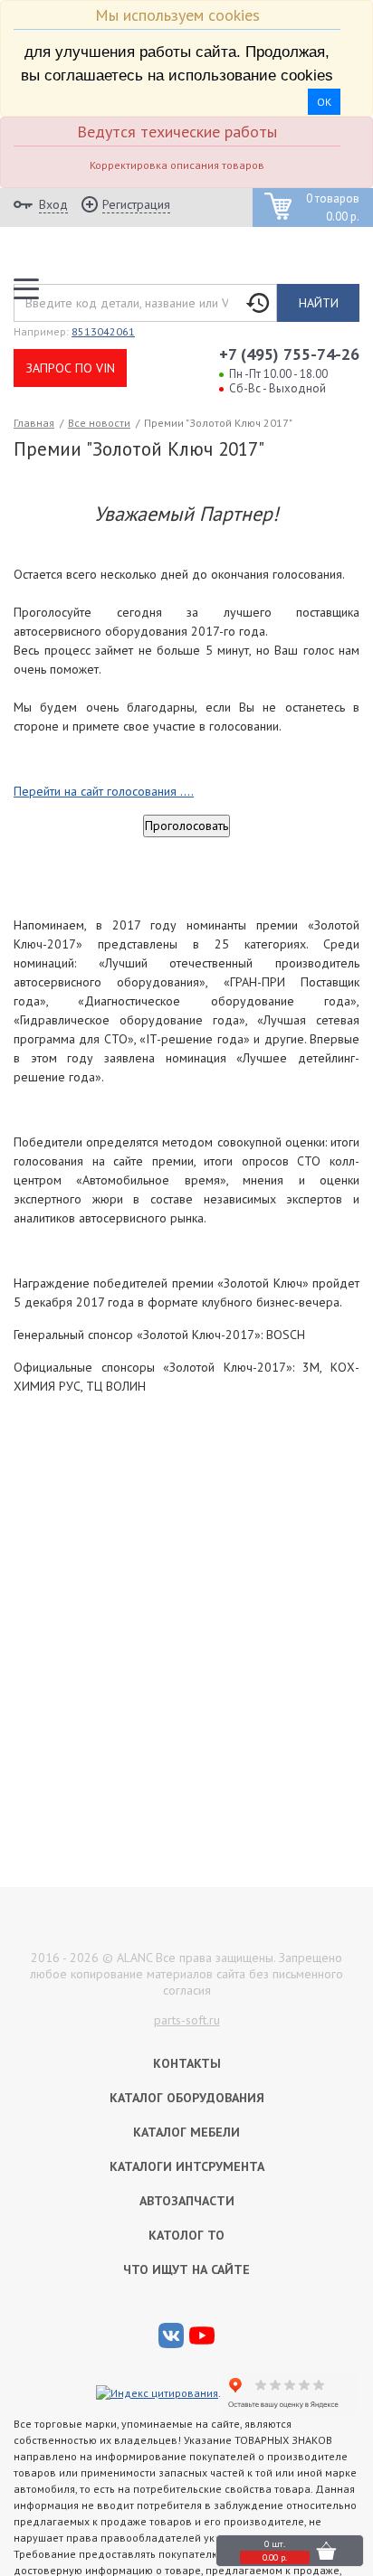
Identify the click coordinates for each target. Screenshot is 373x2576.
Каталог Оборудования (187, 2098)
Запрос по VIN (71, 368)
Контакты (187, 2063)
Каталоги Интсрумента (187, 2166)
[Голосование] (186, 826)
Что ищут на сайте (186, 2269)
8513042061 (103, 331)
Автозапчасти (187, 2201)
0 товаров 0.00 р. (333, 208)
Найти (319, 303)
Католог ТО (186, 2235)
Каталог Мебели (186, 2132)
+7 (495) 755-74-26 (289, 354)
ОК (324, 102)
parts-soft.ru (187, 2020)
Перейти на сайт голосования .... (104, 791)
